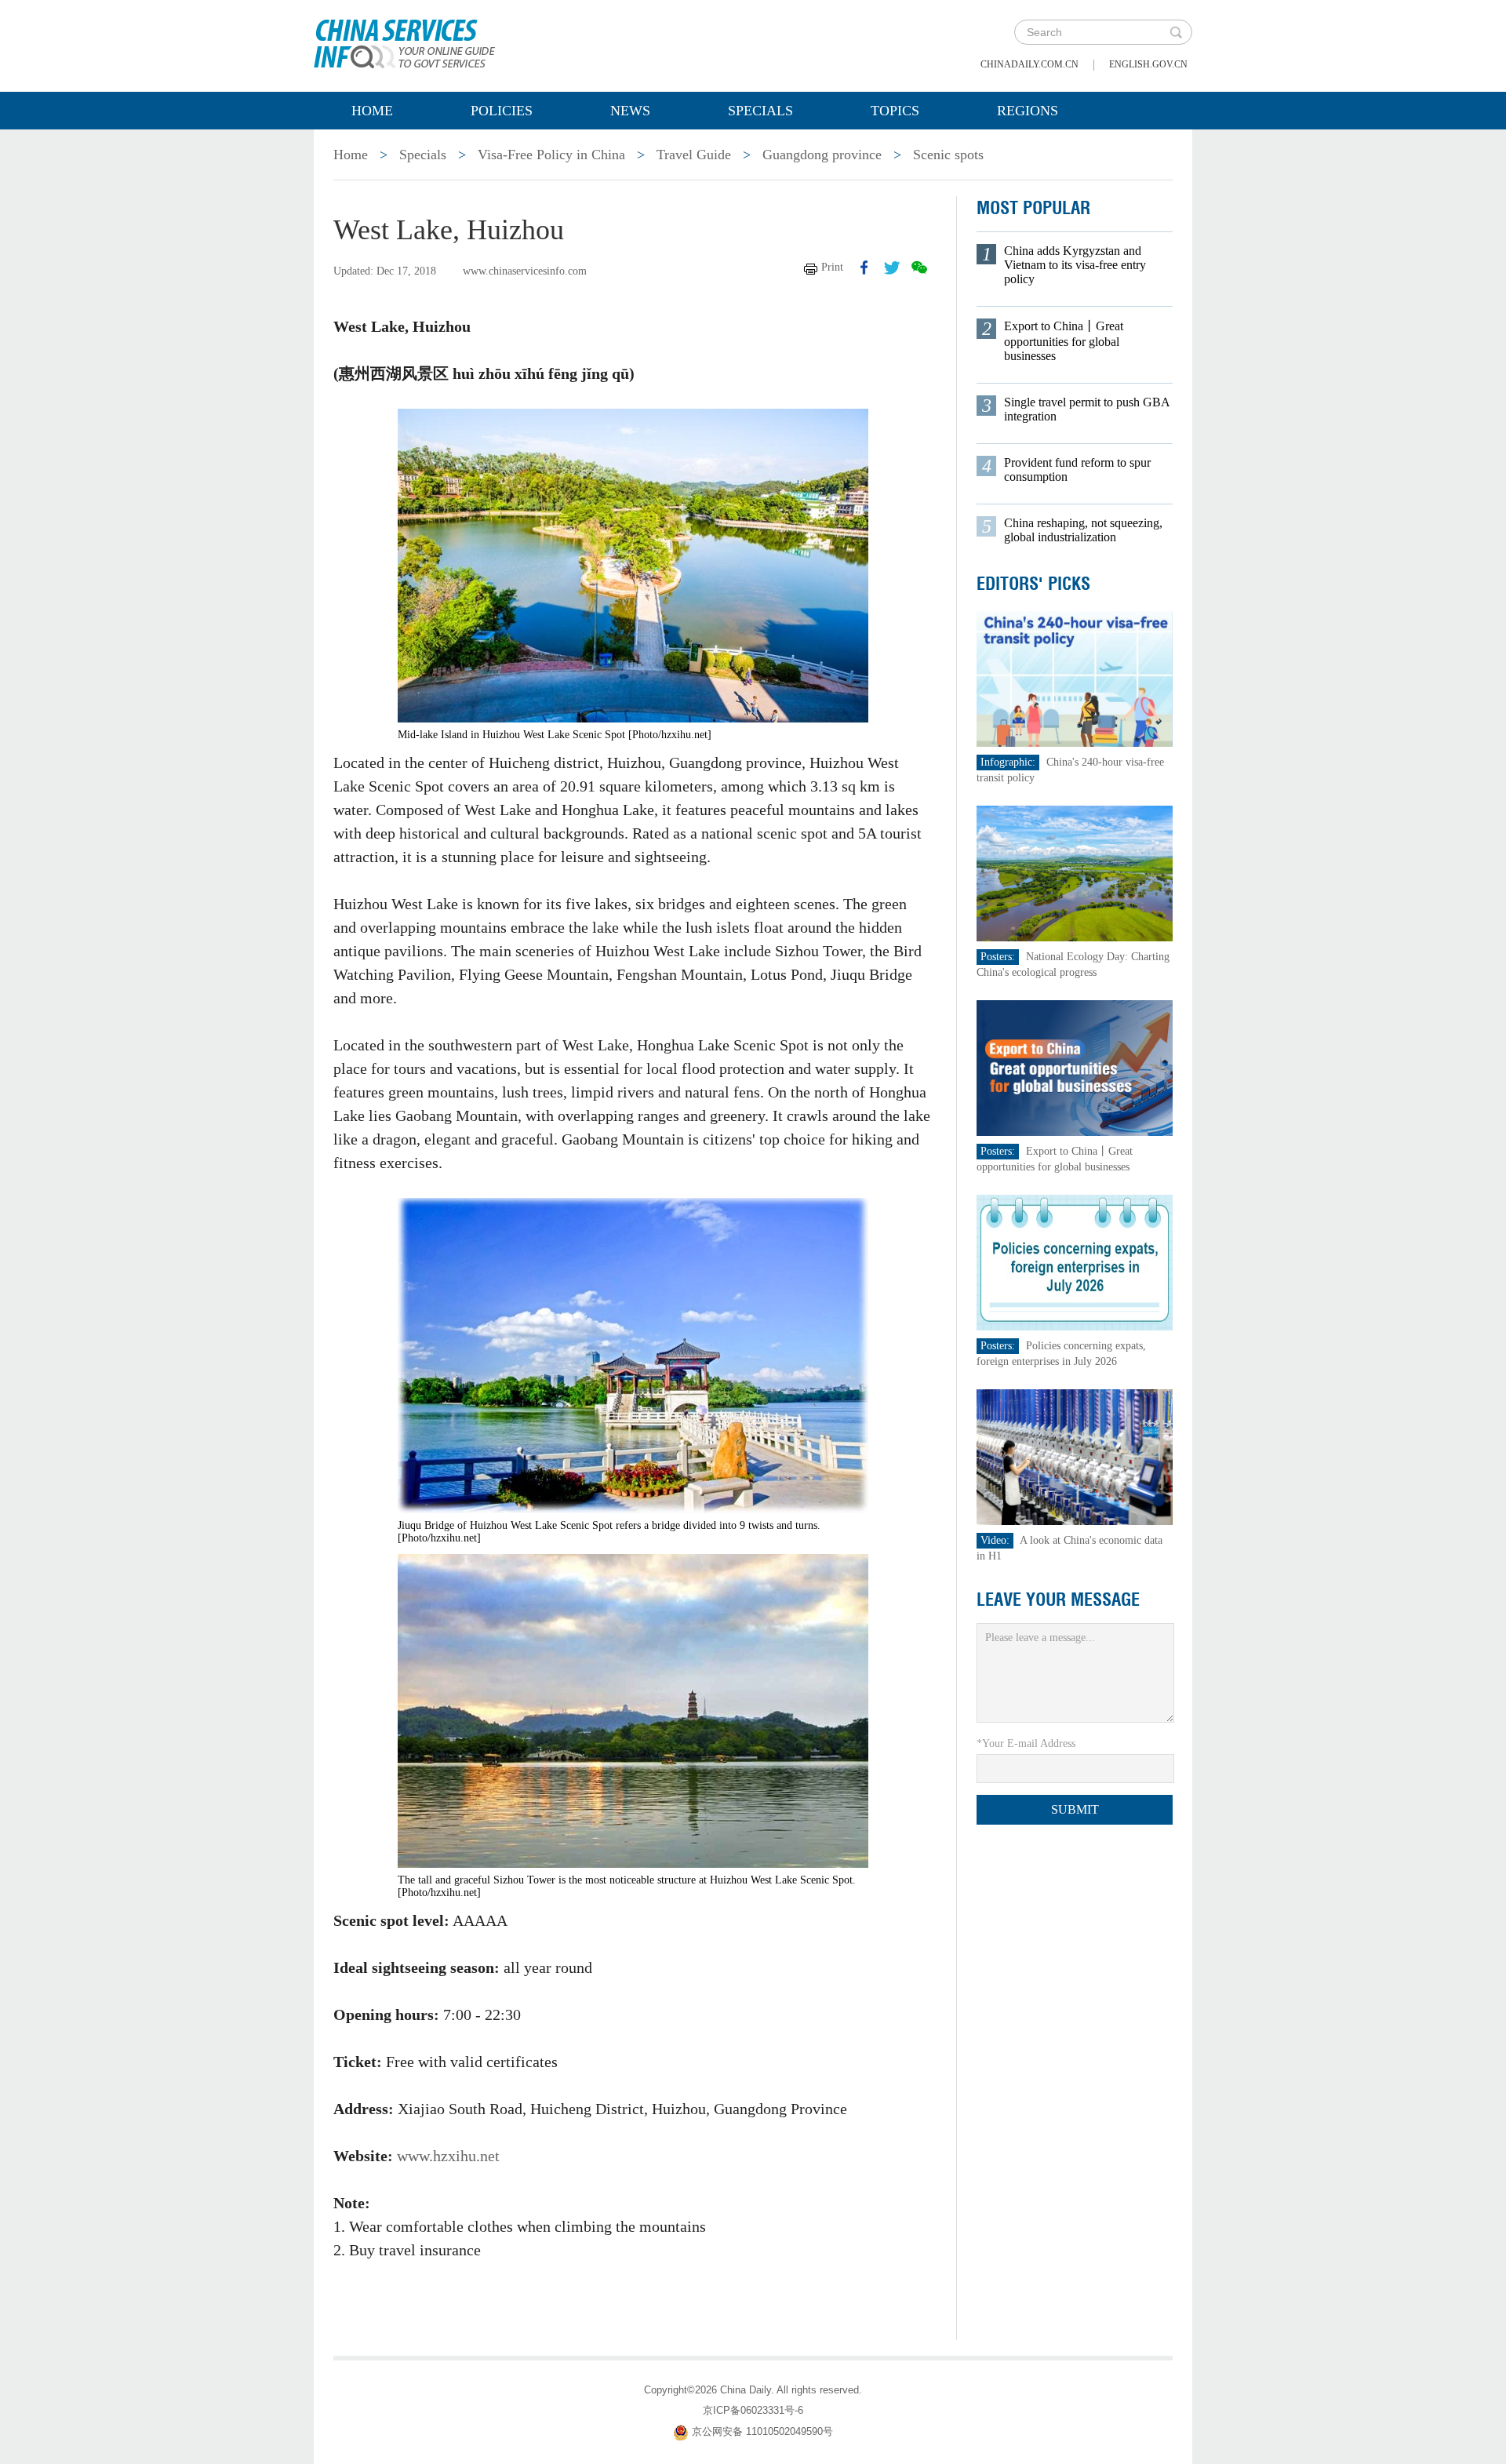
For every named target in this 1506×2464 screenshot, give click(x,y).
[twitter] (892, 268)
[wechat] (919, 268)
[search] (1176, 32)
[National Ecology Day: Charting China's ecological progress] (1075, 873)
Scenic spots (948, 155)
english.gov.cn (1148, 64)
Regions (1028, 111)
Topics (895, 111)
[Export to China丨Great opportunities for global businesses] (1075, 1067)
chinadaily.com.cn (1029, 64)
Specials (760, 111)
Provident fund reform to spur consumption (1077, 470)
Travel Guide (694, 155)
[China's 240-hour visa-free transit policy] (1075, 678)
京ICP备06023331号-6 (753, 2410)
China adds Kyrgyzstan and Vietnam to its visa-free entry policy (1075, 265)
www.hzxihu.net (448, 2156)
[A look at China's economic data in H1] (1075, 1456)
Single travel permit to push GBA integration (1087, 409)
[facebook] (864, 268)
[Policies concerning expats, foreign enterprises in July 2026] (1075, 1262)
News (630, 111)
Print (832, 267)
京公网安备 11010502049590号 (762, 2431)
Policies (502, 111)
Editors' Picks (1033, 584)
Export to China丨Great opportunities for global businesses (1064, 341)
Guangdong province (822, 155)
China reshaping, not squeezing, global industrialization (1083, 530)
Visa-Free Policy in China (551, 155)
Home (372, 111)
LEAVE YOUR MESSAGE (1058, 1600)
